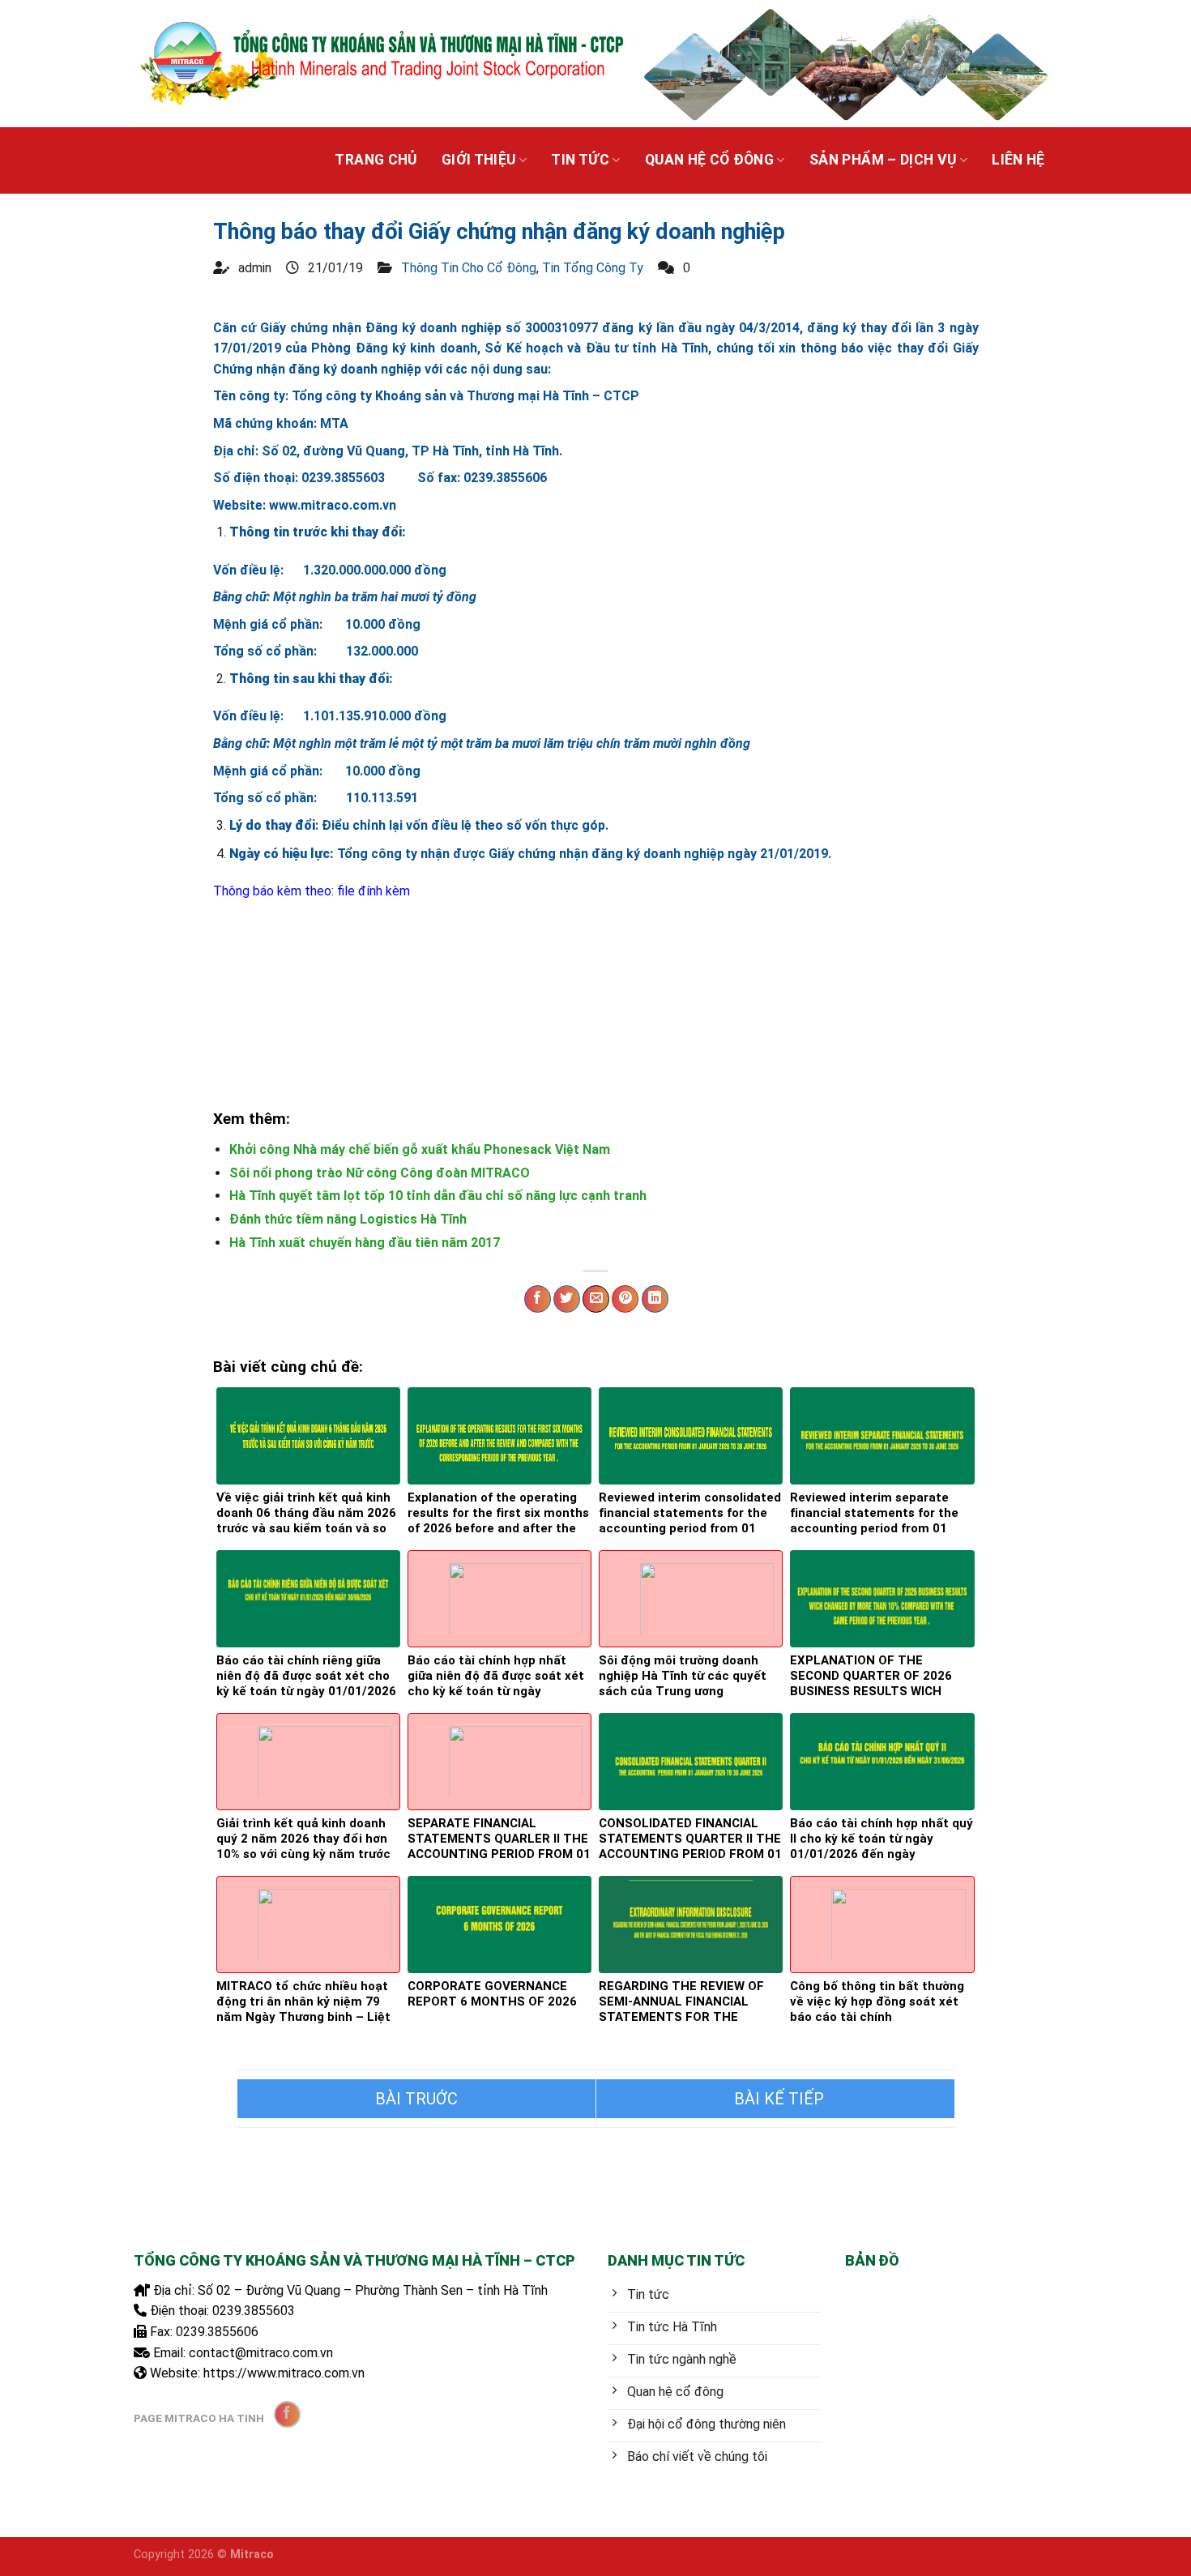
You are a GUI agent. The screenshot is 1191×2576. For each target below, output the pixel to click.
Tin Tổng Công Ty (593, 268)
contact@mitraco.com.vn (261, 2353)
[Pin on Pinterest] (625, 1299)
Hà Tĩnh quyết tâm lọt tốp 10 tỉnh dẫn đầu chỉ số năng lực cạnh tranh (438, 1196)
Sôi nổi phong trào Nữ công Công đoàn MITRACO (380, 1173)
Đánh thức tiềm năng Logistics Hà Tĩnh (348, 1219)
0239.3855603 (254, 2311)
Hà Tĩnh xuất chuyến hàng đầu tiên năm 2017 (365, 1243)
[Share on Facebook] (538, 1299)
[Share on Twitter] (567, 1299)
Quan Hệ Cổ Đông (709, 160)
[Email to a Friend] (596, 1299)
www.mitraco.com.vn (333, 505)
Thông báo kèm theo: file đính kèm (312, 891)
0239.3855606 (217, 2332)
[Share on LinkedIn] (655, 1299)
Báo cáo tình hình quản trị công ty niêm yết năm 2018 (775, 2099)
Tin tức (580, 160)
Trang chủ (376, 160)
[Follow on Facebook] (287, 2414)
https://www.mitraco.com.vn (284, 2373)
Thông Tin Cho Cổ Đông (469, 268)
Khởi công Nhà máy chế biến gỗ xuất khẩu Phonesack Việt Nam (420, 1149)
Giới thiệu (479, 160)
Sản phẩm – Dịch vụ (883, 160)
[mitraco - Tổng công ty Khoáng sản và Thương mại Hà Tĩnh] (380, 63)
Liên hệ (1018, 160)
